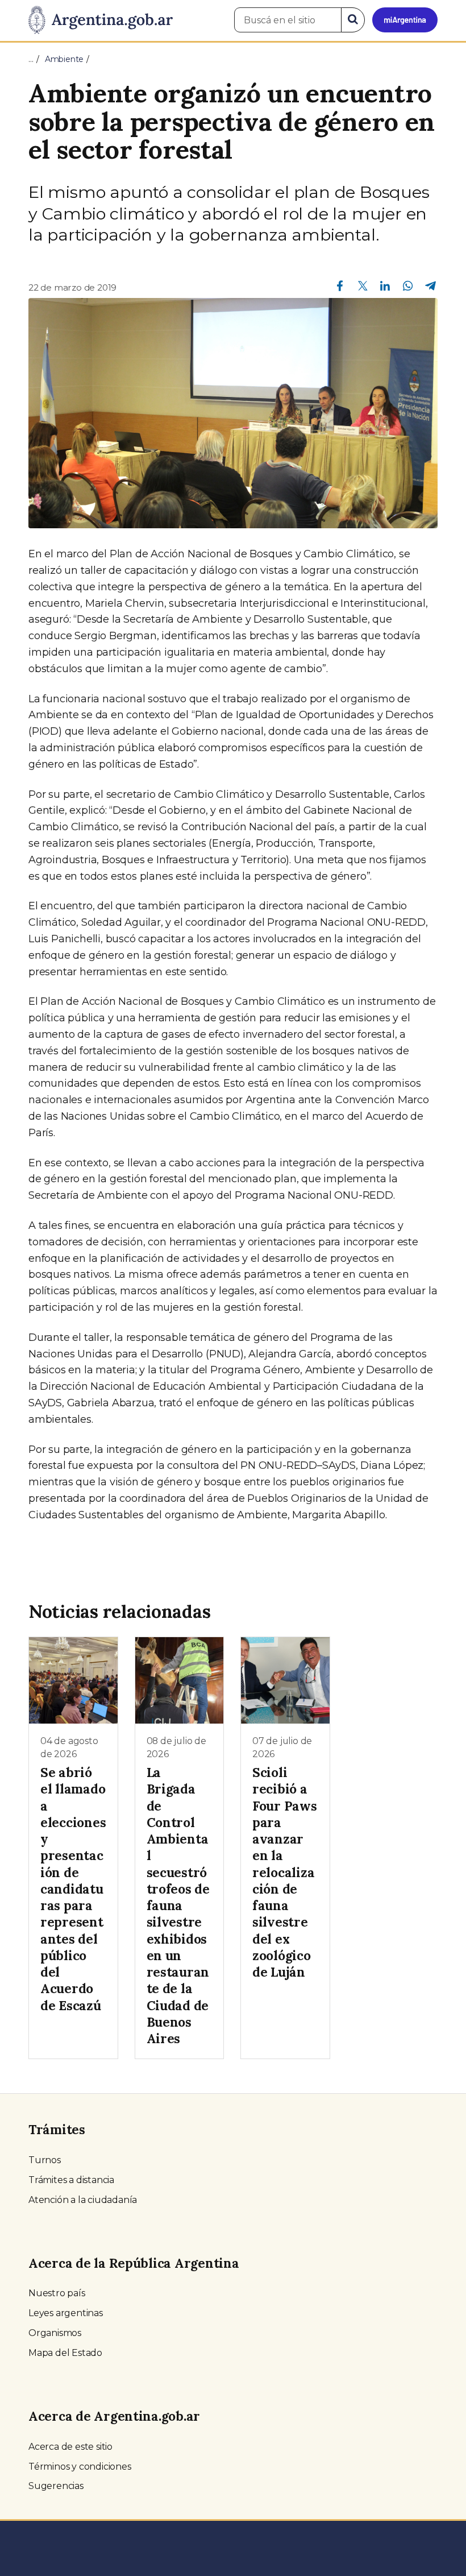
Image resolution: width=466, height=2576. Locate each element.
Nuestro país (57, 2293)
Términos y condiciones (80, 2467)
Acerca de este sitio (70, 2447)
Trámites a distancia (71, 2180)
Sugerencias (56, 2486)
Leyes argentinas (66, 2313)
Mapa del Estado (65, 2353)
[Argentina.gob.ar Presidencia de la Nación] (101, 20)
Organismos (55, 2333)
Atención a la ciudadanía (83, 2200)
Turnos (45, 2160)
